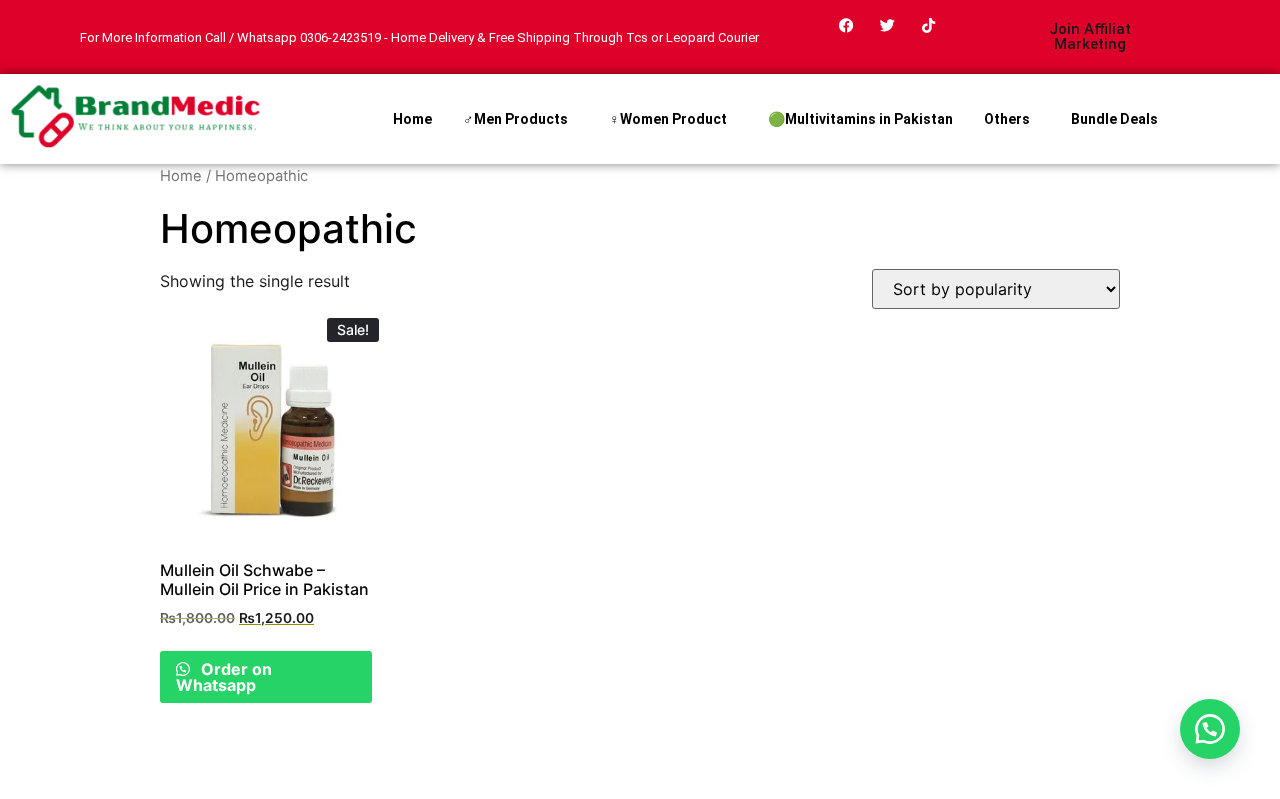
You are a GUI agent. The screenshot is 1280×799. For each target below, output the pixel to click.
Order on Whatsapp (224, 677)
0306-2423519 (340, 37)
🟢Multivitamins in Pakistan (860, 119)
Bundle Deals (1114, 119)
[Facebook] (847, 25)
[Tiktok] (929, 25)
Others (1007, 119)
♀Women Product (668, 119)
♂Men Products (515, 119)
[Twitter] (888, 25)
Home (412, 119)
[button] (1210, 729)
